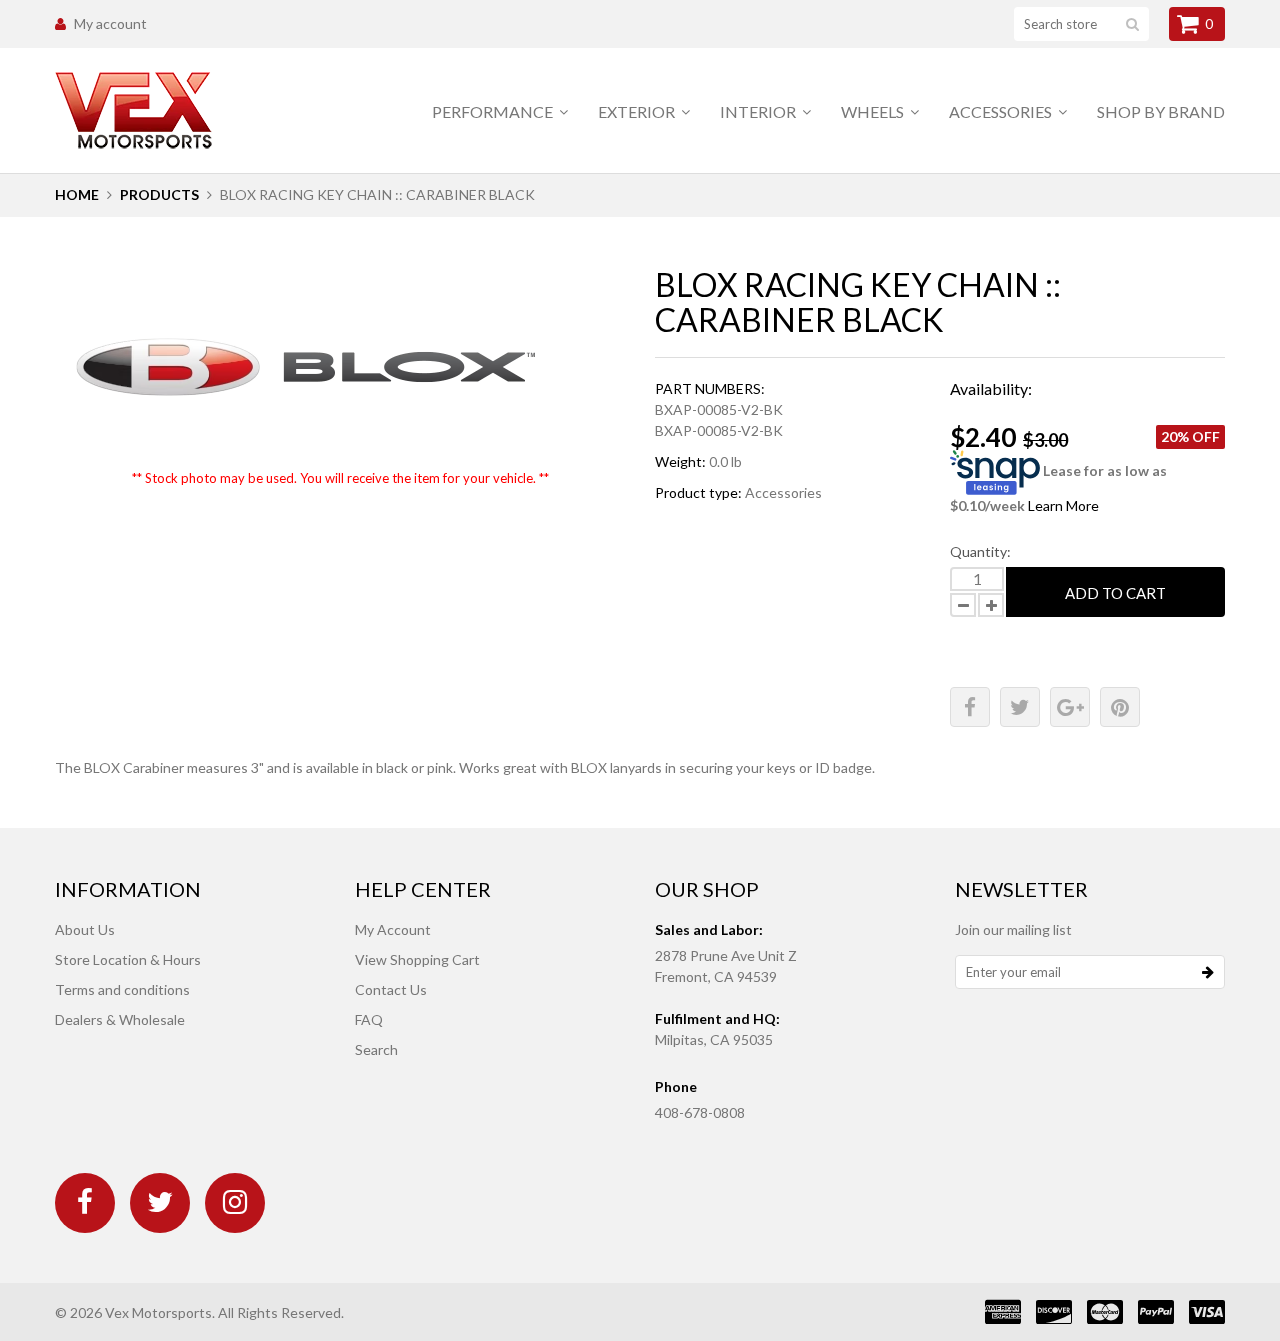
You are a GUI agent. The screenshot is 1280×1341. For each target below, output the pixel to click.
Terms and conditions (122, 989)
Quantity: (980, 551)
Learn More (1063, 505)
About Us (85, 929)
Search (376, 1049)
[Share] (970, 707)
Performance (494, 111)
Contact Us (391, 989)
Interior (759, 111)
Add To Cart (1115, 593)
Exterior (638, 111)
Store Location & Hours (128, 959)
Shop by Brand (1161, 111)
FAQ (369, 1019)
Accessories (1002, 111)
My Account (393, 929)
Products (159, 194)
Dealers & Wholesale (120, 1019)
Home (77, 194)
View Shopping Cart (417, 959)
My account (110, 23)
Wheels (874, 111)
